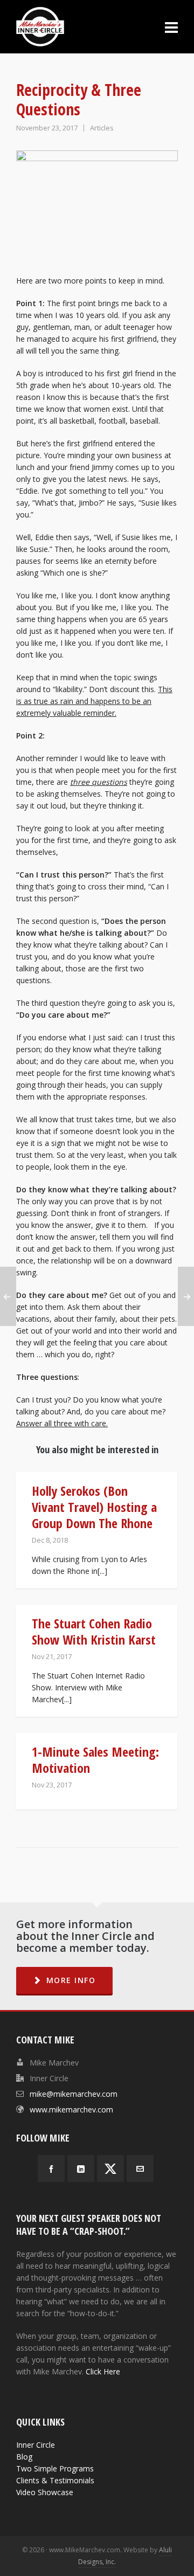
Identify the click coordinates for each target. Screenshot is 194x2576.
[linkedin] (81, 2168)
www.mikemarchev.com (71, 2109)
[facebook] (51, 2168)
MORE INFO (71, 1980)
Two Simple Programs (55, 2468)
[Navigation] (171, 27)
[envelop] (140, 2168)
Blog (24, 2457)
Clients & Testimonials (55, 2480)
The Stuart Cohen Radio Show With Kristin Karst (94, 1631)
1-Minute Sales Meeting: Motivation (95, 1760)
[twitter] (110, 2168)
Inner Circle (36, 2445)
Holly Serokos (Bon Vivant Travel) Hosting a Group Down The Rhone (94, 1507)
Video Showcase (45, 2492)
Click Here (103, 2371)
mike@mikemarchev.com (74, 2094)
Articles (102, 128)
